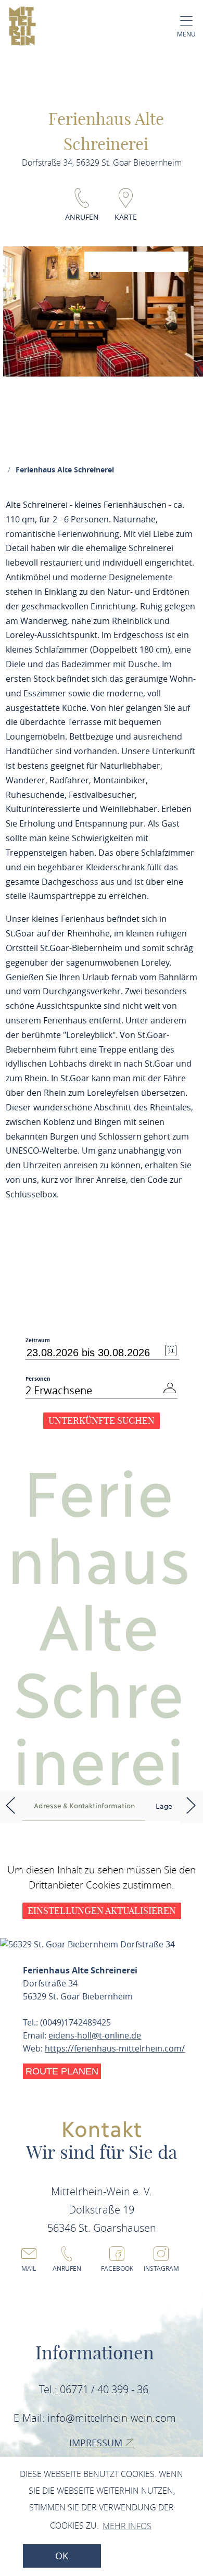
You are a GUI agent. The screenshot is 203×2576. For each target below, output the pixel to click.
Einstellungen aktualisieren (102, 1911)
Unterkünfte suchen (102, 1421)
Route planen (62, 2071)
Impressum (97, 2443)
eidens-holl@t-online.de (95, 2035)
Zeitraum (38, 1340)
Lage (164, 1806)
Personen (38, 1379)
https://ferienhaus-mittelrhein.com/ (115, 2048)
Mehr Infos (127, 2526)
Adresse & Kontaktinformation (84, 1805)
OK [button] (62, 2556)
